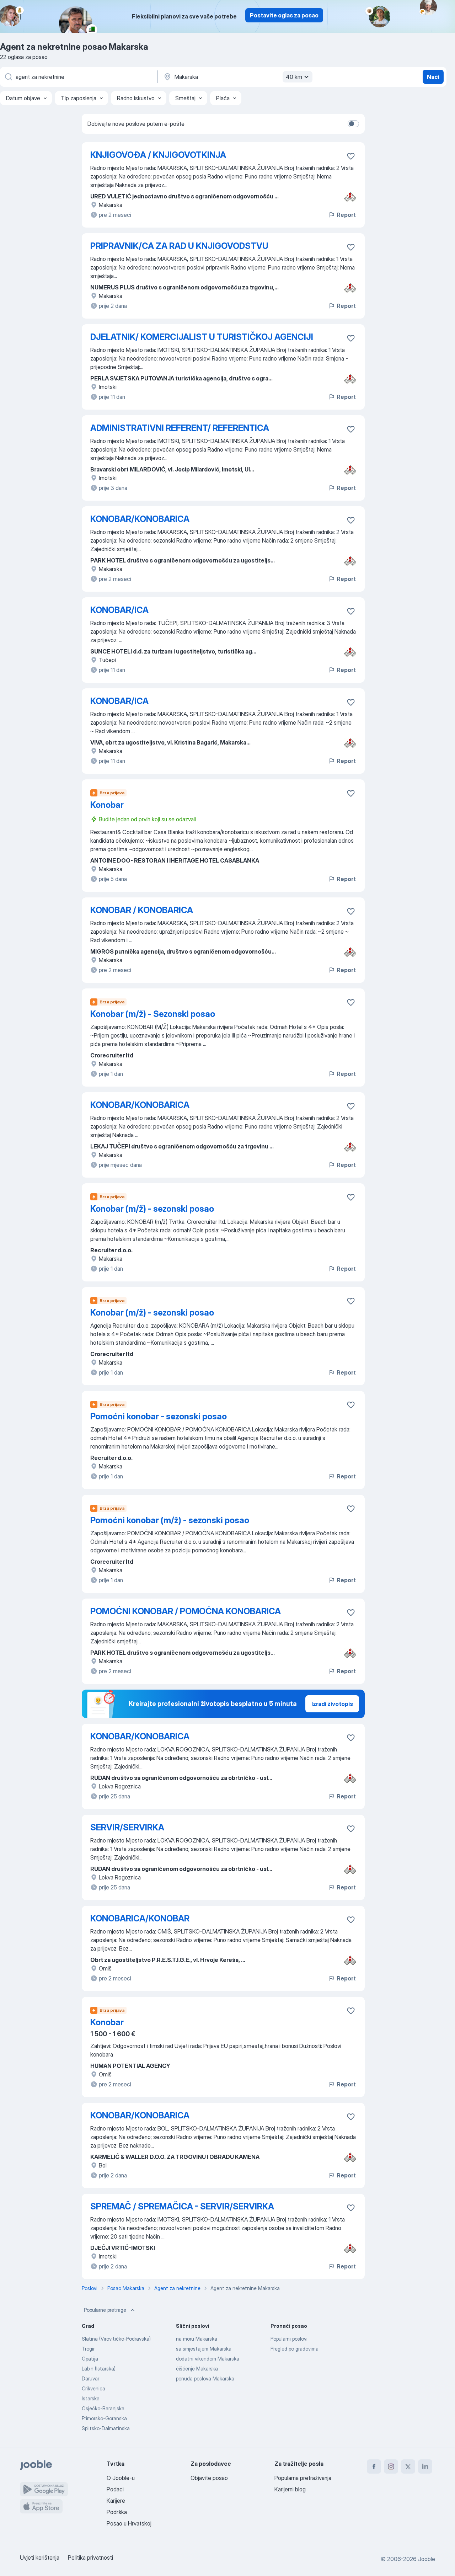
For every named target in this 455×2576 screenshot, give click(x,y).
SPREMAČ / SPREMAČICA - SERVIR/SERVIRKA (182, 2206)
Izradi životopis (332, 1704)
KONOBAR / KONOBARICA (142, 910)
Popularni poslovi (289, 2339)
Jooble (427, 2559)
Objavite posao (209, 2478)
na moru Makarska (197, 2339)
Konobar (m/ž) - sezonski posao (152, 1209)
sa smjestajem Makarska (204, 2349)
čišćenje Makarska (197, 2369)
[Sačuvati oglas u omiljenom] (351, 156)
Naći (433, 77)
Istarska (91, 2398)
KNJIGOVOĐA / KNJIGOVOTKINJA (158, 155)
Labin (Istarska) (99, 2369)
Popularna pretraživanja (303, 2478)
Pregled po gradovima (295, 2349)
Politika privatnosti (90, 2558)
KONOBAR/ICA (119, 610)
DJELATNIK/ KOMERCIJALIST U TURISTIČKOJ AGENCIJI (202, 337)
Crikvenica (93, 2388)
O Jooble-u (121, 2478)
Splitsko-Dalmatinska (106, 2428)
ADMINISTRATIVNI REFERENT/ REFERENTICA (180, 428)
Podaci (115, 2489)
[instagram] (391, 2466)
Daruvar (90, 2378)
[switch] (353, 124)
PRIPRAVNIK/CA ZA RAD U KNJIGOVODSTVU (179, 246)
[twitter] (408, 2466)
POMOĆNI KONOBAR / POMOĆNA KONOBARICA (186, 1611)
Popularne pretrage (105, 2310)
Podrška (117, 2512)
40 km (294, 77)
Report (346, 215)
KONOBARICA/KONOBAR (140, 1918)
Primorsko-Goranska (104, 2418)
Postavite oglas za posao (284, 15)
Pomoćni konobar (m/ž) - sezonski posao (170, 1520)
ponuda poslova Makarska (205, 2378)
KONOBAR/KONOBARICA (140, 519)
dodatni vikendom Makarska (208, 2359)
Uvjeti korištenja (40, 2558)
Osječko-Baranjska (103, 2408)
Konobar (107, 805)
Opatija (90, 2359)
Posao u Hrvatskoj (129, 2523)
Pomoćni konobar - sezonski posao (159, 1416)
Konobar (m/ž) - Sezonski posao (153, 1014)
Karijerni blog (290, 2489)
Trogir (88, 2349)
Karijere (116, 2501)
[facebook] (374, 2466)
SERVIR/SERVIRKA (127, 1827)
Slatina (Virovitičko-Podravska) (116, 2339)
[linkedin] (425, 2466)
